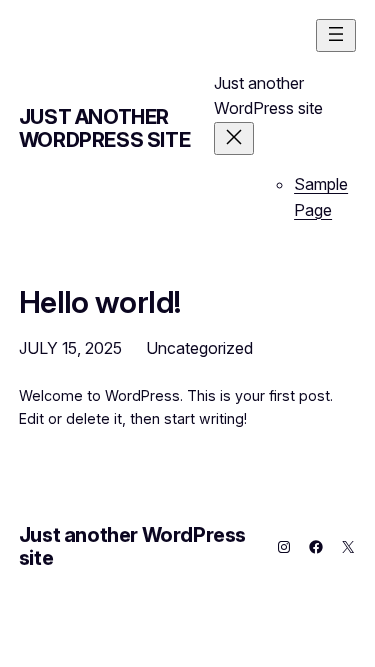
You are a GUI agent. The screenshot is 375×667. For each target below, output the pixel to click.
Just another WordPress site (104, 128)
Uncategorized (199, 348)
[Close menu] (234, 138)
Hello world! (100, 301)
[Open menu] (336, 35)
